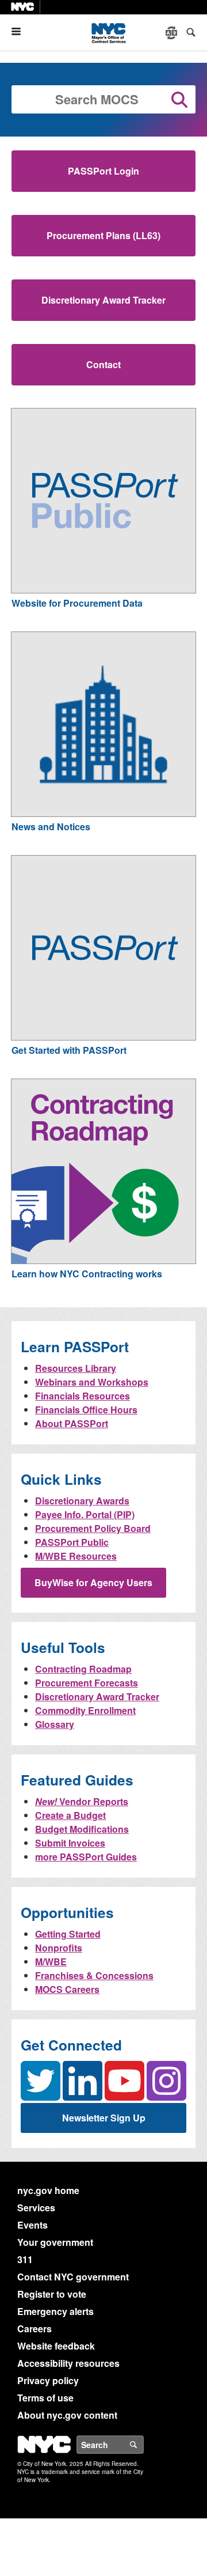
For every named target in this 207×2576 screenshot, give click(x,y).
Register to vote (52, 2294)
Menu (21, 31)
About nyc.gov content (67, 2415)
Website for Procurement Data (77, 603)
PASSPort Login (103, 171)
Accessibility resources (68, 2363)
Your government (55, 2242)
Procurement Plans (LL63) (103, 235)
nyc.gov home (48, 2190)
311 (25, 2259)
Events (32, 2225)
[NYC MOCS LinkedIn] (83, 2080)
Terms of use (45, 2398)
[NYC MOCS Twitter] (41, 2080)
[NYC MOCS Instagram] (166, 2081)
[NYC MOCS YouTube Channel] (124, 2080)
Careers (34, 2329)
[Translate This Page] (172, 33)
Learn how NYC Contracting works (87, 1274)
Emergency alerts (55, 2311)
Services (36, 2208)
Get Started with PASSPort (69, 1050)
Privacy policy (48, 2380)
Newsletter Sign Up (104, 2118)
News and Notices (51, 827)
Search (143, 2445)
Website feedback (56, 2346)
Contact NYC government (73, 2277)
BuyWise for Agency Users (93, 1582)
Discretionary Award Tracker (103, 300)
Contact (103, 364)
